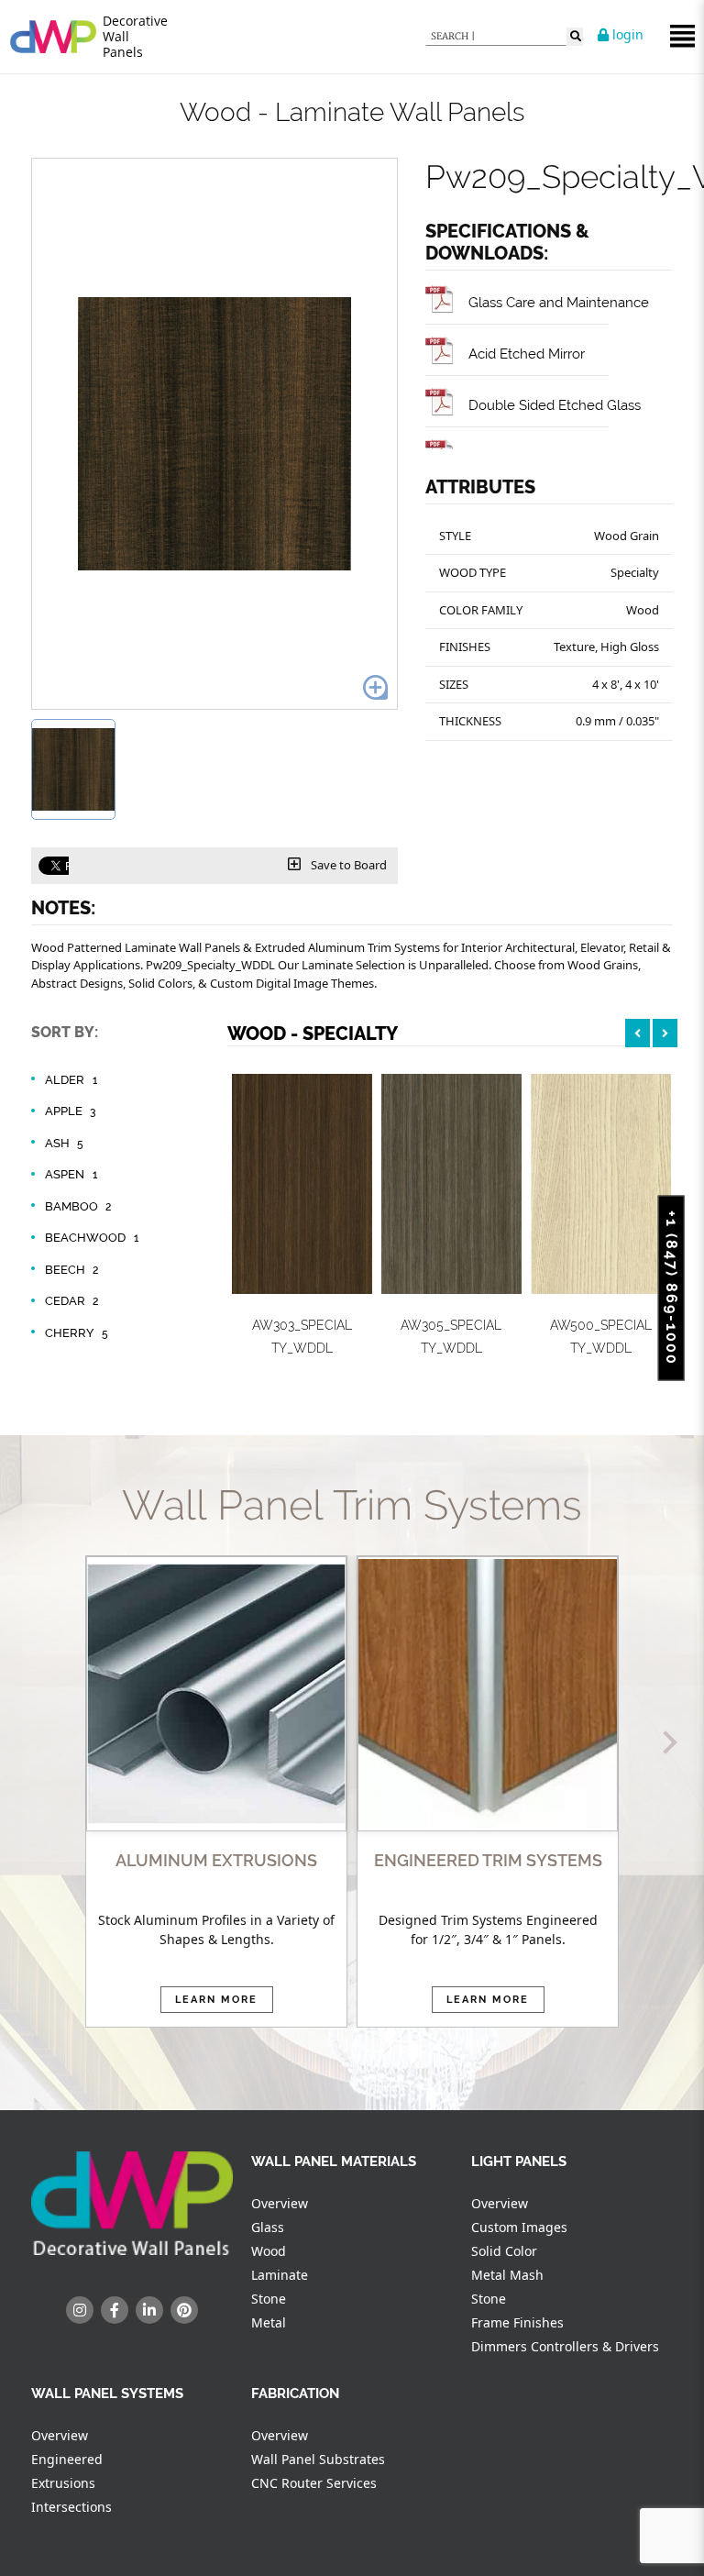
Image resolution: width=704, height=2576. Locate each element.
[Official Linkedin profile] (149, 2310)
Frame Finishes (517, 2322)
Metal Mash (507, 2275)
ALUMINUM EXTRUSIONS (216, 1860)
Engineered (67, 2459)
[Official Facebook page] (115, 2310)
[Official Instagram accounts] (80, 2310)
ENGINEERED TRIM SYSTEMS (488, 1860)
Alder (71, 1080)
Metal (269, 2322)
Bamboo (78, 1206)
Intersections (71, 2507)
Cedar (72, 1301)
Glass (268, 2227)
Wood (269, 2251)
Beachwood (92, 1238)
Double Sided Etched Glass (555, 405)
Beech (72, 1270)
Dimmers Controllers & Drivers (565, 2346)
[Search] (575, 37)
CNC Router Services (314, 2483)
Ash (64, 1143)
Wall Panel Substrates (318, 2459)
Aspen (71, 1174)
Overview (280, 2203)
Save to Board (347, 865)
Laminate (280, 2275)
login (626, 34)
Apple (71, 1111)
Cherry (77, 1333)
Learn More (216, 2000)
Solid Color (504, 2251)
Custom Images (519, 2227)
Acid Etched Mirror (527, 354)
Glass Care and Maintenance (559, 302)
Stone (269, 2299)
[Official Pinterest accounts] (184, 2310)
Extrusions (63, 2483)
